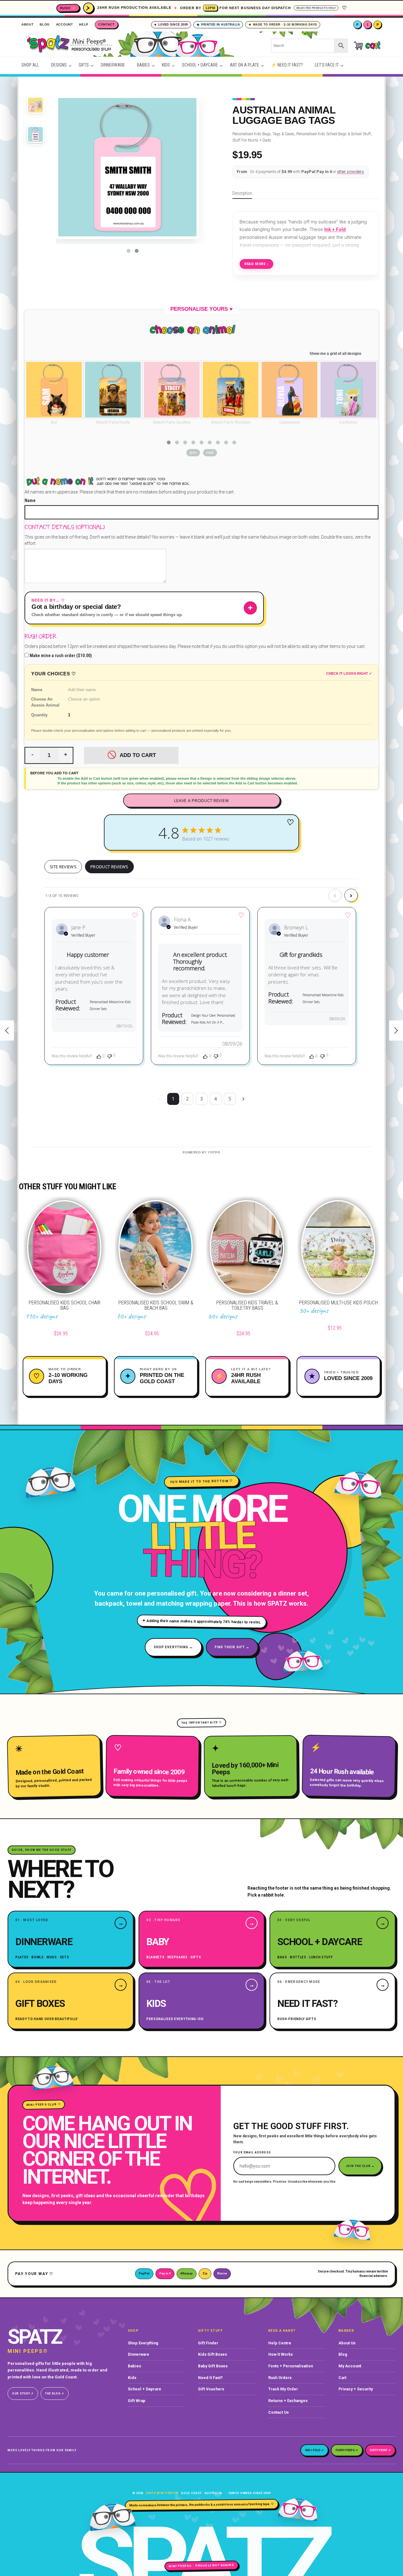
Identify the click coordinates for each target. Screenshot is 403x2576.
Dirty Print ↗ (380, 2450)
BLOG (45, 24)
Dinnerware (139, 2354)
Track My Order (283, 2389)
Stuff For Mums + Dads (252, 140)
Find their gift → (232, 1647)
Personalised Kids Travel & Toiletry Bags (247, 1305)
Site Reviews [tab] (63, 867)
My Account (350, 2366)
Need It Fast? (210, 2378)
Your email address (252, 2153)
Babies (134, 2366)
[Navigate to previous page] (159, 1099)
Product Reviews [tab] (109, 867)
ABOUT (28, 24)
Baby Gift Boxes (213, 2366)
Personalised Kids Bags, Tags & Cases (263, 134)
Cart (342, 2378)
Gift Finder (208, 2343)
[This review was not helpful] (110, 1056)
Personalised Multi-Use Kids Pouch (338, 1303)
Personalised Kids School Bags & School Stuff (334, 134)
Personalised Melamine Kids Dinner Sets (110, 1005)
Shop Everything (143, 2343)
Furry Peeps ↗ (347, 2450)
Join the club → (360, 2166)
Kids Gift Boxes (213, 2354)
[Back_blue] (35, 135)
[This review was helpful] (99, 1056)
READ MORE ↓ (256, 264)
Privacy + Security (356, 2389)
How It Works (281, 2354)
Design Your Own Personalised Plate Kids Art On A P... (213, 1019)
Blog (343, 2354)
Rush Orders (280, 2378)
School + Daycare (145, 2389)
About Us (347, 2343)
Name (30, 500)
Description (242, 193)
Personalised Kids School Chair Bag (65, 1305)
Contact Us (278, 2412)
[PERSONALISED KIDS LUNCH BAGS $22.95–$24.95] (396, 1031)
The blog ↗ (55, 2394)
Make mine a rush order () (60, 656)
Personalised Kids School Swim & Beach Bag (156, 1305)
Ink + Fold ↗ (314, 2450)
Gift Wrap (137, 2401)
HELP (84, 24)
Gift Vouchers (211, 2389)
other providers (351, 172)
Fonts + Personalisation (291, 2366)
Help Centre (280, 2343)
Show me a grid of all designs (335, 354)
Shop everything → (173, 1647)
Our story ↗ (23, 2394)
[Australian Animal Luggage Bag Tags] (35, 106)
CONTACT (106, 24)
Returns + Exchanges (288, 2401)
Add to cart (138, 755)
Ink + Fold (335, 229)
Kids (132, 2378)
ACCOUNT (65, 24)
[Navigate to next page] (244, 1099)
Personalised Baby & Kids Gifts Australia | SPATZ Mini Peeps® (137, 46)
